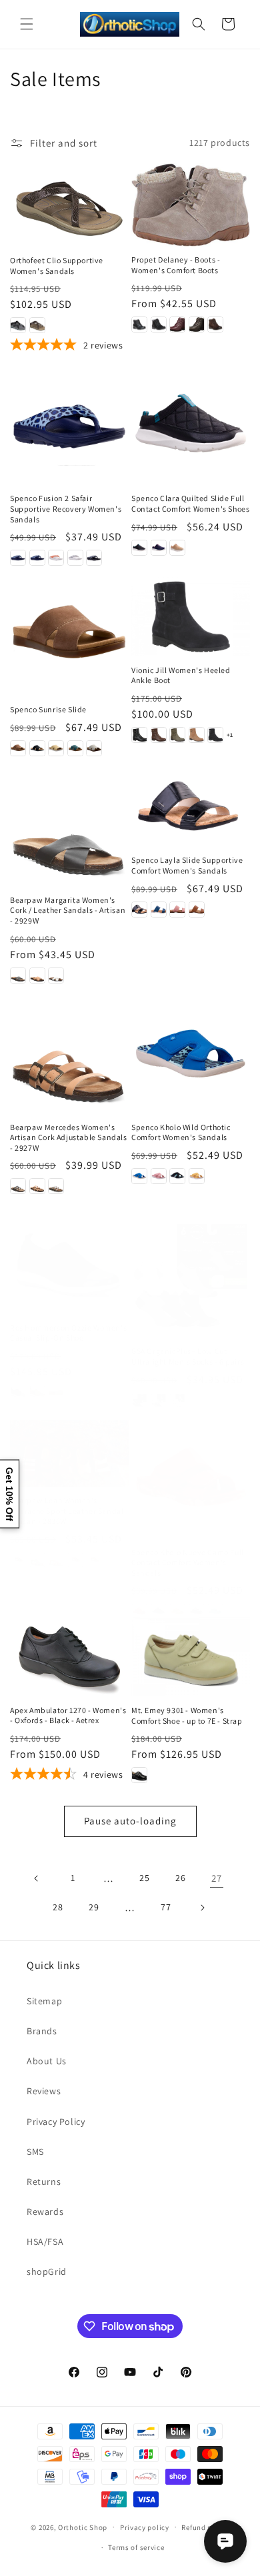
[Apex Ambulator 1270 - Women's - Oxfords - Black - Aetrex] (69, 1656)
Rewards (45, 2212)
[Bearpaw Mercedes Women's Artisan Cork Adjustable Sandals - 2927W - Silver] (56, 1186)
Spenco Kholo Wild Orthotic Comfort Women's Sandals (181, 1132)
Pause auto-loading (130, 1821)
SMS (35, 2152)
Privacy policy (145, 2527)
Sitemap (44, 2001)
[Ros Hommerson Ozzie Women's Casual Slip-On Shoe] (69, 1266)
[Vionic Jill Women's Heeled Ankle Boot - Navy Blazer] (215, 735)
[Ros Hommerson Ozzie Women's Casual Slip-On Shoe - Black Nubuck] (18, 1393)
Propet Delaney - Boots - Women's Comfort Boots (176, 265)
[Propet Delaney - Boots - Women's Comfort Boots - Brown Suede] (215, 324)
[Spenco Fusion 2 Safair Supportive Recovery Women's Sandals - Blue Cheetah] (18, 558)
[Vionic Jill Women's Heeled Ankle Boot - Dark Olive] (177, 735)
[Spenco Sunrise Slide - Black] (37, 748)
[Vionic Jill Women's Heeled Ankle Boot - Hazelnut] (197, 735)
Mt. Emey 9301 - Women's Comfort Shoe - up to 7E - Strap (187, 1715)
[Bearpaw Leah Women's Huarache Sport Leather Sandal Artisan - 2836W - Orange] (56, 1560)
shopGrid (47, 2271)
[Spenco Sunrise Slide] (69, 636)
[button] (27, 24)
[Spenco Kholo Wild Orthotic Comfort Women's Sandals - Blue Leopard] (139, 1176)
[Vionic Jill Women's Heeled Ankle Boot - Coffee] (159, 735)
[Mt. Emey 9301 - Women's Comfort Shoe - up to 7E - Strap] (191, 1657)
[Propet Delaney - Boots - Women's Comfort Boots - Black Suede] (159, 324)
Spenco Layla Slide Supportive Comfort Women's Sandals (187, 865)
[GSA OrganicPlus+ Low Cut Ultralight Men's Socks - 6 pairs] (191, 1278)
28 (58, 1907)
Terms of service (136, 2547)
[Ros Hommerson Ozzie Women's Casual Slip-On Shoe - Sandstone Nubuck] (56, 1393)
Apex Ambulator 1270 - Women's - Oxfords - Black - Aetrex (68, 1715)
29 (94, 1907)
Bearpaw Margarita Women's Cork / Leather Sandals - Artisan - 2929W (68, 910)
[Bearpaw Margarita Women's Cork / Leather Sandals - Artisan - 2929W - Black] (18, 975)
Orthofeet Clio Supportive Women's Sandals (57, 266)
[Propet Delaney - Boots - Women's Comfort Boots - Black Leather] (139, 324)
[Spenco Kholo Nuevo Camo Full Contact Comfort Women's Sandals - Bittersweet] (139, 1611)
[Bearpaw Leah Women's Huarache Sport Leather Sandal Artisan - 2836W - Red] (75, 1560)
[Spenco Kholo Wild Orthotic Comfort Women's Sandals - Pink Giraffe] (159, 1176)
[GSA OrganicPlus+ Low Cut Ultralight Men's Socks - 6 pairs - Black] (139, 1401)
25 (144, 1878)
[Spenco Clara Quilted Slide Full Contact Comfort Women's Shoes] (191, 425)
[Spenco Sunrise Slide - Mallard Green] (75, 748)
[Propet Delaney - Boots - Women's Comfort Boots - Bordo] (177, 324)
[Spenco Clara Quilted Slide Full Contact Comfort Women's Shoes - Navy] (159, 548)
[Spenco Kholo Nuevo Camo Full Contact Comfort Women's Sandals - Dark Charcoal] (197, 1611)
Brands (42, 2031)
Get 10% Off (9, 1494)
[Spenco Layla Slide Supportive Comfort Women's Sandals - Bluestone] (159, 910)
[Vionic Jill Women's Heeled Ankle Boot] (191, 617)
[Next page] (202, 1908)
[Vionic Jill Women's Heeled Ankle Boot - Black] (139, 735)
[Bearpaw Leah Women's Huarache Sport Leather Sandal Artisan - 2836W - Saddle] (94, 1560)
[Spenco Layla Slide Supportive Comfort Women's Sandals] (191, 807)
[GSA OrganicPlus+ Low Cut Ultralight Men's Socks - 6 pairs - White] (177, 1401)
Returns (44, 2182)
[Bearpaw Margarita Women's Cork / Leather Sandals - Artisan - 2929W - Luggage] (37, 975)
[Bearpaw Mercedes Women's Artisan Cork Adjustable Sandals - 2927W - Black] (18, 1186)
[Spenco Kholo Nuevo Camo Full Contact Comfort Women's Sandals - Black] (159, 1611)
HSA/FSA (45, 2242)
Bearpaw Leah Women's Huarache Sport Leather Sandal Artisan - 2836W (67, 1511)
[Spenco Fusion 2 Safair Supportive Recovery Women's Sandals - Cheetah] (37, 558)
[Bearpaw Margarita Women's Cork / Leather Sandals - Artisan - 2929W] (69, 827)
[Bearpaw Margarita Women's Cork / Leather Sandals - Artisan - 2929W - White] (56, 975)
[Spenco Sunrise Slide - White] (94, 748)
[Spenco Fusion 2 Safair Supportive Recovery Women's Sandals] (69, 425)
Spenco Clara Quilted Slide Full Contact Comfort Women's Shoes (190, 503)
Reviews (44, 2091)
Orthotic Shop (83, 2527)
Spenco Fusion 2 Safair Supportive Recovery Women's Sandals (66, 508)
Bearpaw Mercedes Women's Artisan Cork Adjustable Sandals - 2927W (69, 1137)
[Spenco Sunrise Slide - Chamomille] (56, 748)
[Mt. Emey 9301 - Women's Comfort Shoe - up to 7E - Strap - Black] (139, 1775)
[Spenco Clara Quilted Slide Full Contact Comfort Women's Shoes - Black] (139, 548)
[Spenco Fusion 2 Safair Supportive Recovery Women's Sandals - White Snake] (75, 558)
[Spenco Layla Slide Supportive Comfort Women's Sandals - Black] (139, 910)
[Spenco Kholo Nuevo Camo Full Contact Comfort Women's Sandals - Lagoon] (215, 1611)
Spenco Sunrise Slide (48, 709)
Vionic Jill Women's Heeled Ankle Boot (181, 675)
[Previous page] (37, 1878)
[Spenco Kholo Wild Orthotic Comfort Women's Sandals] (191, 1054)
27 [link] (216, 1878)
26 (180, 1878)
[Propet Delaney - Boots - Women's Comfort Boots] (191, 205)
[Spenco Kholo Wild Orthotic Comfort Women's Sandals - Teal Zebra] (177, 1176)
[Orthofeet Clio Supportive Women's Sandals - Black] (18, 325)
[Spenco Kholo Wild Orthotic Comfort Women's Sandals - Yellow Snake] (197, 1176)
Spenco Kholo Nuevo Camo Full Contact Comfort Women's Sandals (188, 1563)
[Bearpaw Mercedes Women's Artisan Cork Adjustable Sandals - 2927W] (69, 1054)
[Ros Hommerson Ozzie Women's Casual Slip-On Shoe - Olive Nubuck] (37, 1393)
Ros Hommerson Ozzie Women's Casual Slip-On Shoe (68, 1333)
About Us (47, 2061)
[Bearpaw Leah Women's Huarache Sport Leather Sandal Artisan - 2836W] (69, 1454)
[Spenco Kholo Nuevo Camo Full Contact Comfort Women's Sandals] (191, 1479)
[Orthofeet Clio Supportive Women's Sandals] (69, 205)
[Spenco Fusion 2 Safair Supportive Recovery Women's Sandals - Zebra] (94, 558)
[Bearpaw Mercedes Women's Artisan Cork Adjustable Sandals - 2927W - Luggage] (37, 1186)
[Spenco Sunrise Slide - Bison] (18, 748)
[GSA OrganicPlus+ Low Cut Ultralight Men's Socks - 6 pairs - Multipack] (159, 1401)
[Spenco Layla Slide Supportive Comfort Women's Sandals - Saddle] (197, 910)
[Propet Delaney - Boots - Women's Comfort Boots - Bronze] (197, 324)
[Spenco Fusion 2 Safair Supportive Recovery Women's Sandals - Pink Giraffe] (56, 558)
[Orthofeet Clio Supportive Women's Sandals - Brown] (37, 325)
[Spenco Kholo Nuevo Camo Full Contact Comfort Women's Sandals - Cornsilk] (177, 1611)
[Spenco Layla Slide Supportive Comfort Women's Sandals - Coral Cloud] (177, 910)
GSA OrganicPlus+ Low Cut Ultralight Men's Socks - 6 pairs (188, 1356)
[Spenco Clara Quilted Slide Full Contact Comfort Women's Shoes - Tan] (177, 548)
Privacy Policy (56, 2122)
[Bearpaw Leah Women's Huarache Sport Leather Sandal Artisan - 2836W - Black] (18, 1560)
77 (166, 1907)
